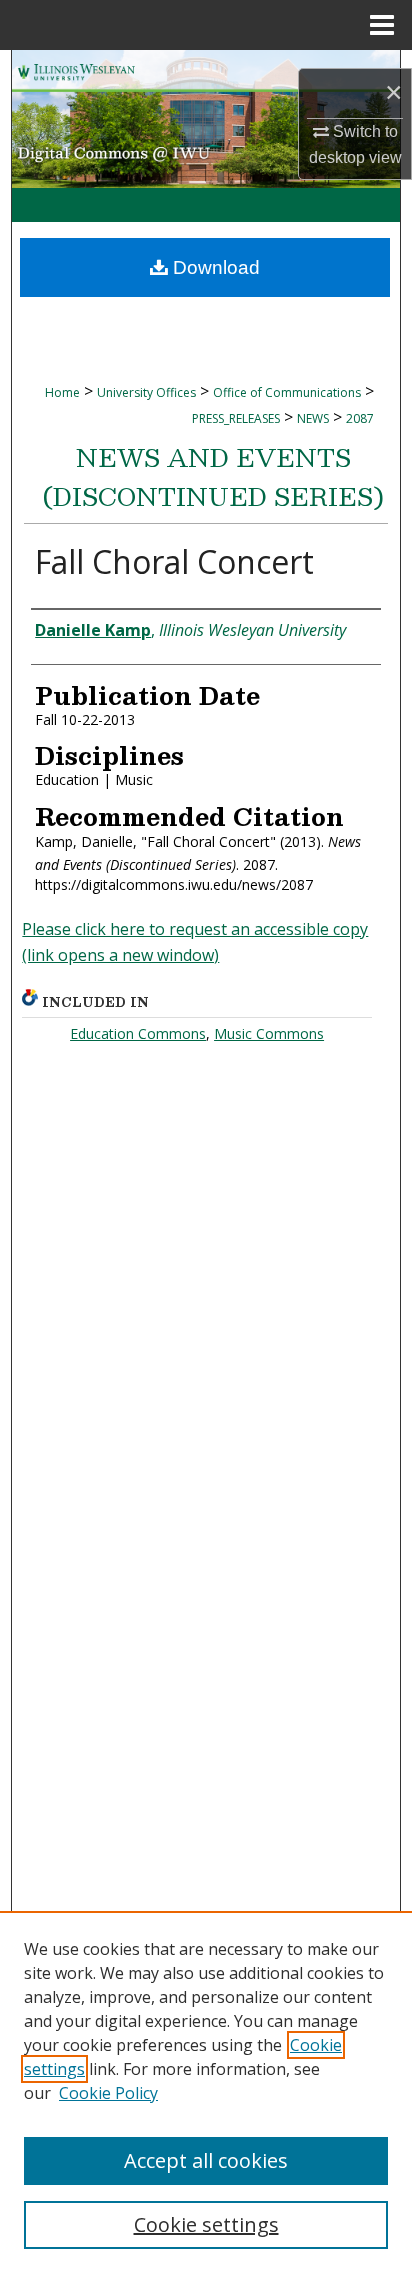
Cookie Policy (108, 2093)
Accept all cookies (206, 2160)
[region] (206, 2092)
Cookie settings (206, 2224)
